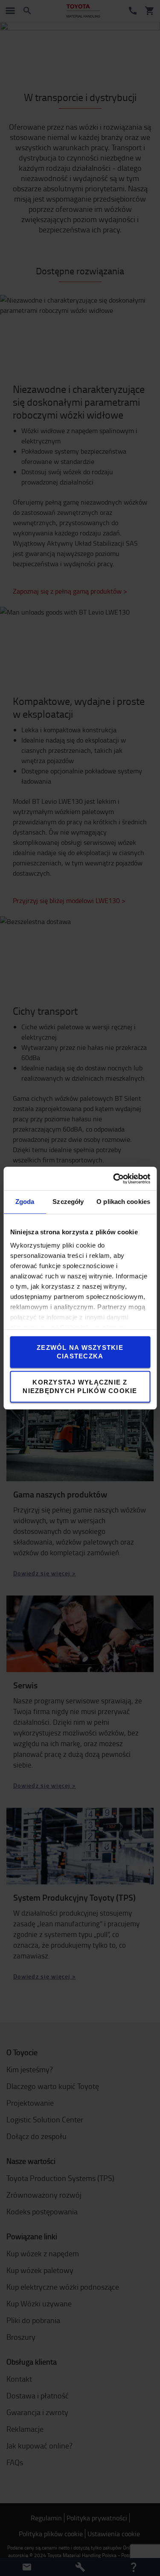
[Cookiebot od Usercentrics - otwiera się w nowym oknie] (114, 1179)
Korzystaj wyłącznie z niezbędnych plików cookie (80, 1386)
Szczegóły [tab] (68, 1202)
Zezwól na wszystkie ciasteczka (80, 1352)
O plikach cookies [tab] (123, 1202)
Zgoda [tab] (25, 1202)
